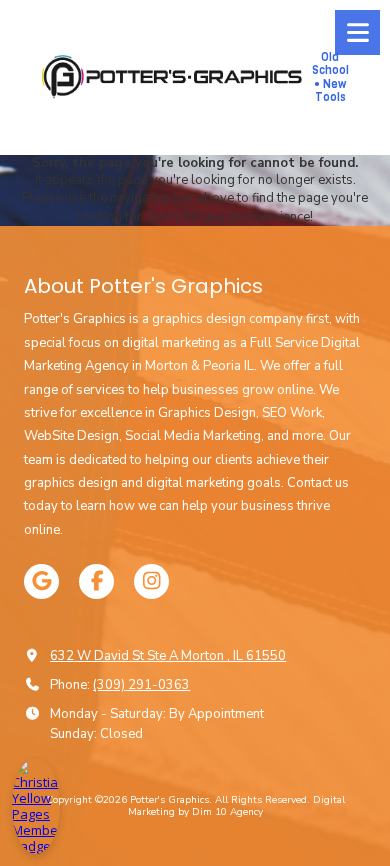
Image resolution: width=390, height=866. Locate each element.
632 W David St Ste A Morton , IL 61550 (168, 656)
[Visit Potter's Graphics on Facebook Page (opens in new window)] (96, 581)
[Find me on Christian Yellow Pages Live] (36, 806)
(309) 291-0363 (141, 685)
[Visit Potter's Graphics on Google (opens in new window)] (41, 581)
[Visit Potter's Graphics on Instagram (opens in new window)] (151, 581)
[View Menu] (357, 32)
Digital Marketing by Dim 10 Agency (236, 806)
